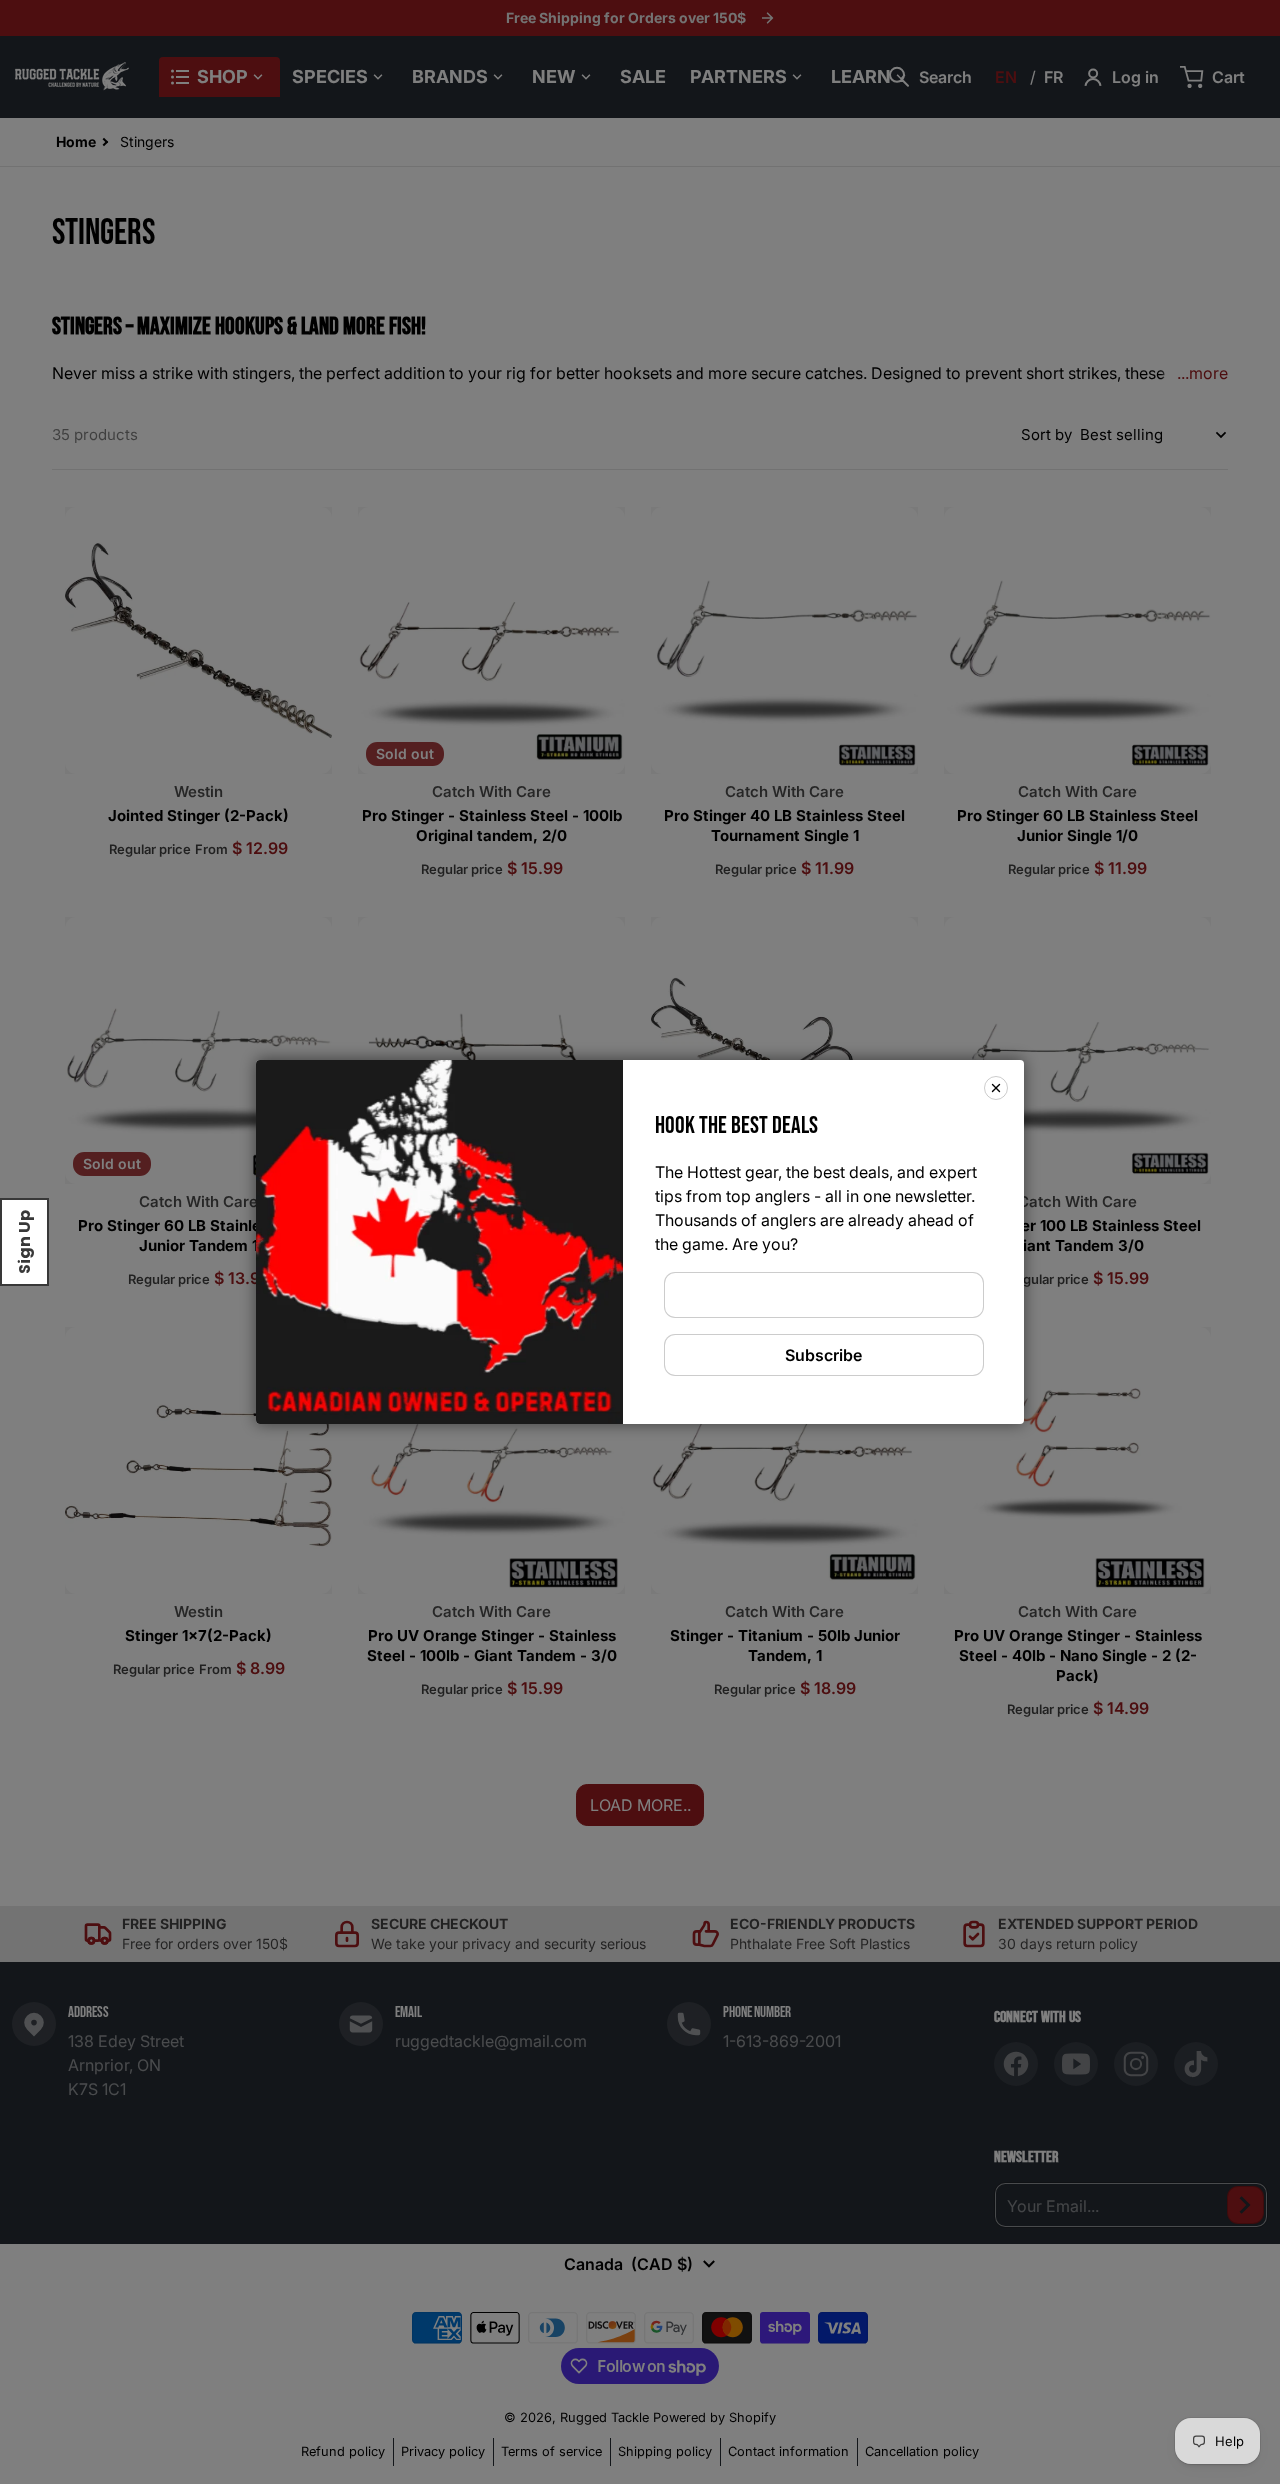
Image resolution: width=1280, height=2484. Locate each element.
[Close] (996, 1088)
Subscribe (823, 1355)
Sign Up (24, 1242)
